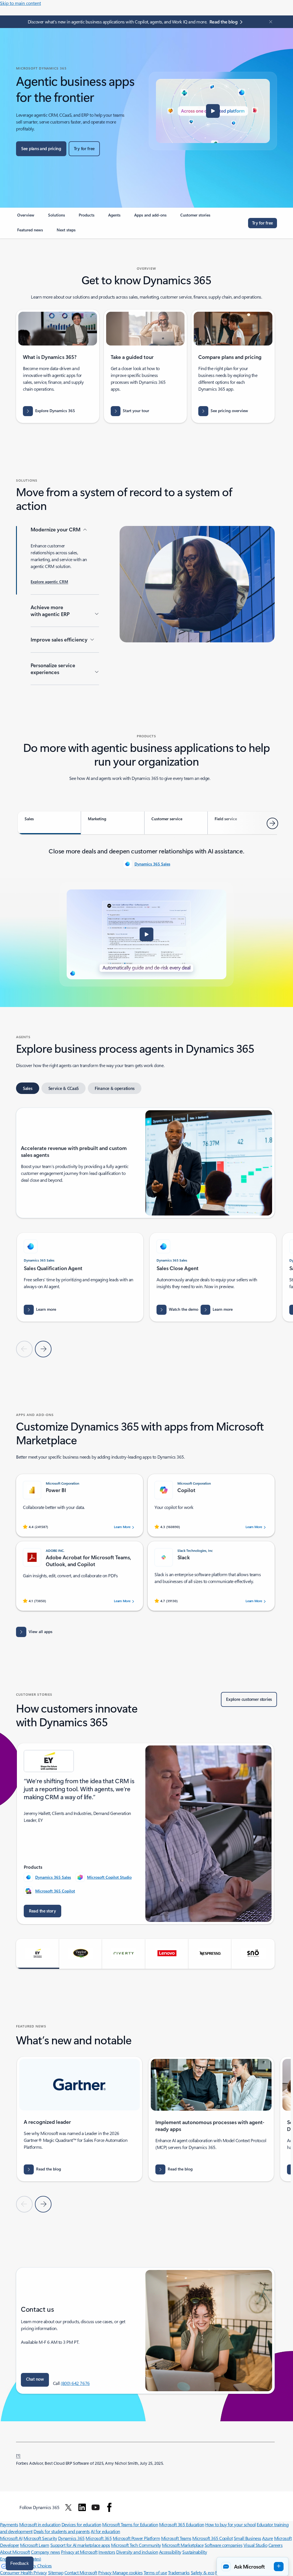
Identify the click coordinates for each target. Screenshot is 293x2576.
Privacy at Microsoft (79, 2552)
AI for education (105, 2531)
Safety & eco (203, 2572)
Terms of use (155, 2572)
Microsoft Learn (35, 2545)
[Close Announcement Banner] (269, 22)
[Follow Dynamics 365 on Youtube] (96, 2507)
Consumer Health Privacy (23, 2572)
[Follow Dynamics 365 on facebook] (109, 2507)
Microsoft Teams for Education (130, 2524)
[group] (80, 1277)
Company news (45, 2552)
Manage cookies (127, 2572)
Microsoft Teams (176, 2538)
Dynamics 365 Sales (152, 864)
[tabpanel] (146, 916)
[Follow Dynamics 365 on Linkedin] (82, 2507)
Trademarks (179, 2572)
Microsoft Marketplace (183, 2545)
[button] (213, 111)
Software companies (223, 2545)
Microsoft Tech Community (136, 2545)
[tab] (49, 823)
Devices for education (81, 2524)
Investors (107, 2552)
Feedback (20, 2563)
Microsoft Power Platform (136, 2538)
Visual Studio (256, 2545)
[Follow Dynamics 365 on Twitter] (68, 2507)
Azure (268, 2538)
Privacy (105, 2572)
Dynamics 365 (71, 2538)
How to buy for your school (230, 2524)
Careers (276, 2545)
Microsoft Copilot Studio (109, 1877)
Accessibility (170, 2552)
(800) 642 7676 (75, 2383)
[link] (26, 217)
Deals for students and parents (62, 2531)
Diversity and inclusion (137, 2552)
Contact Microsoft (81, 2572)
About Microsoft (15, 2552)
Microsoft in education (40, 2524)
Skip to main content (20, 3)
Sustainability (195, 2552)
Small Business (248, 2538)
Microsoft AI (11, 2538)
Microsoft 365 (99, 2538)
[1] (18, 2455)
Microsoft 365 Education (182, 2524)
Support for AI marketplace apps (80, 2545)
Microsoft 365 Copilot (55, 1891)
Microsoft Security (40, 2538)
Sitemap (56, 2572)
